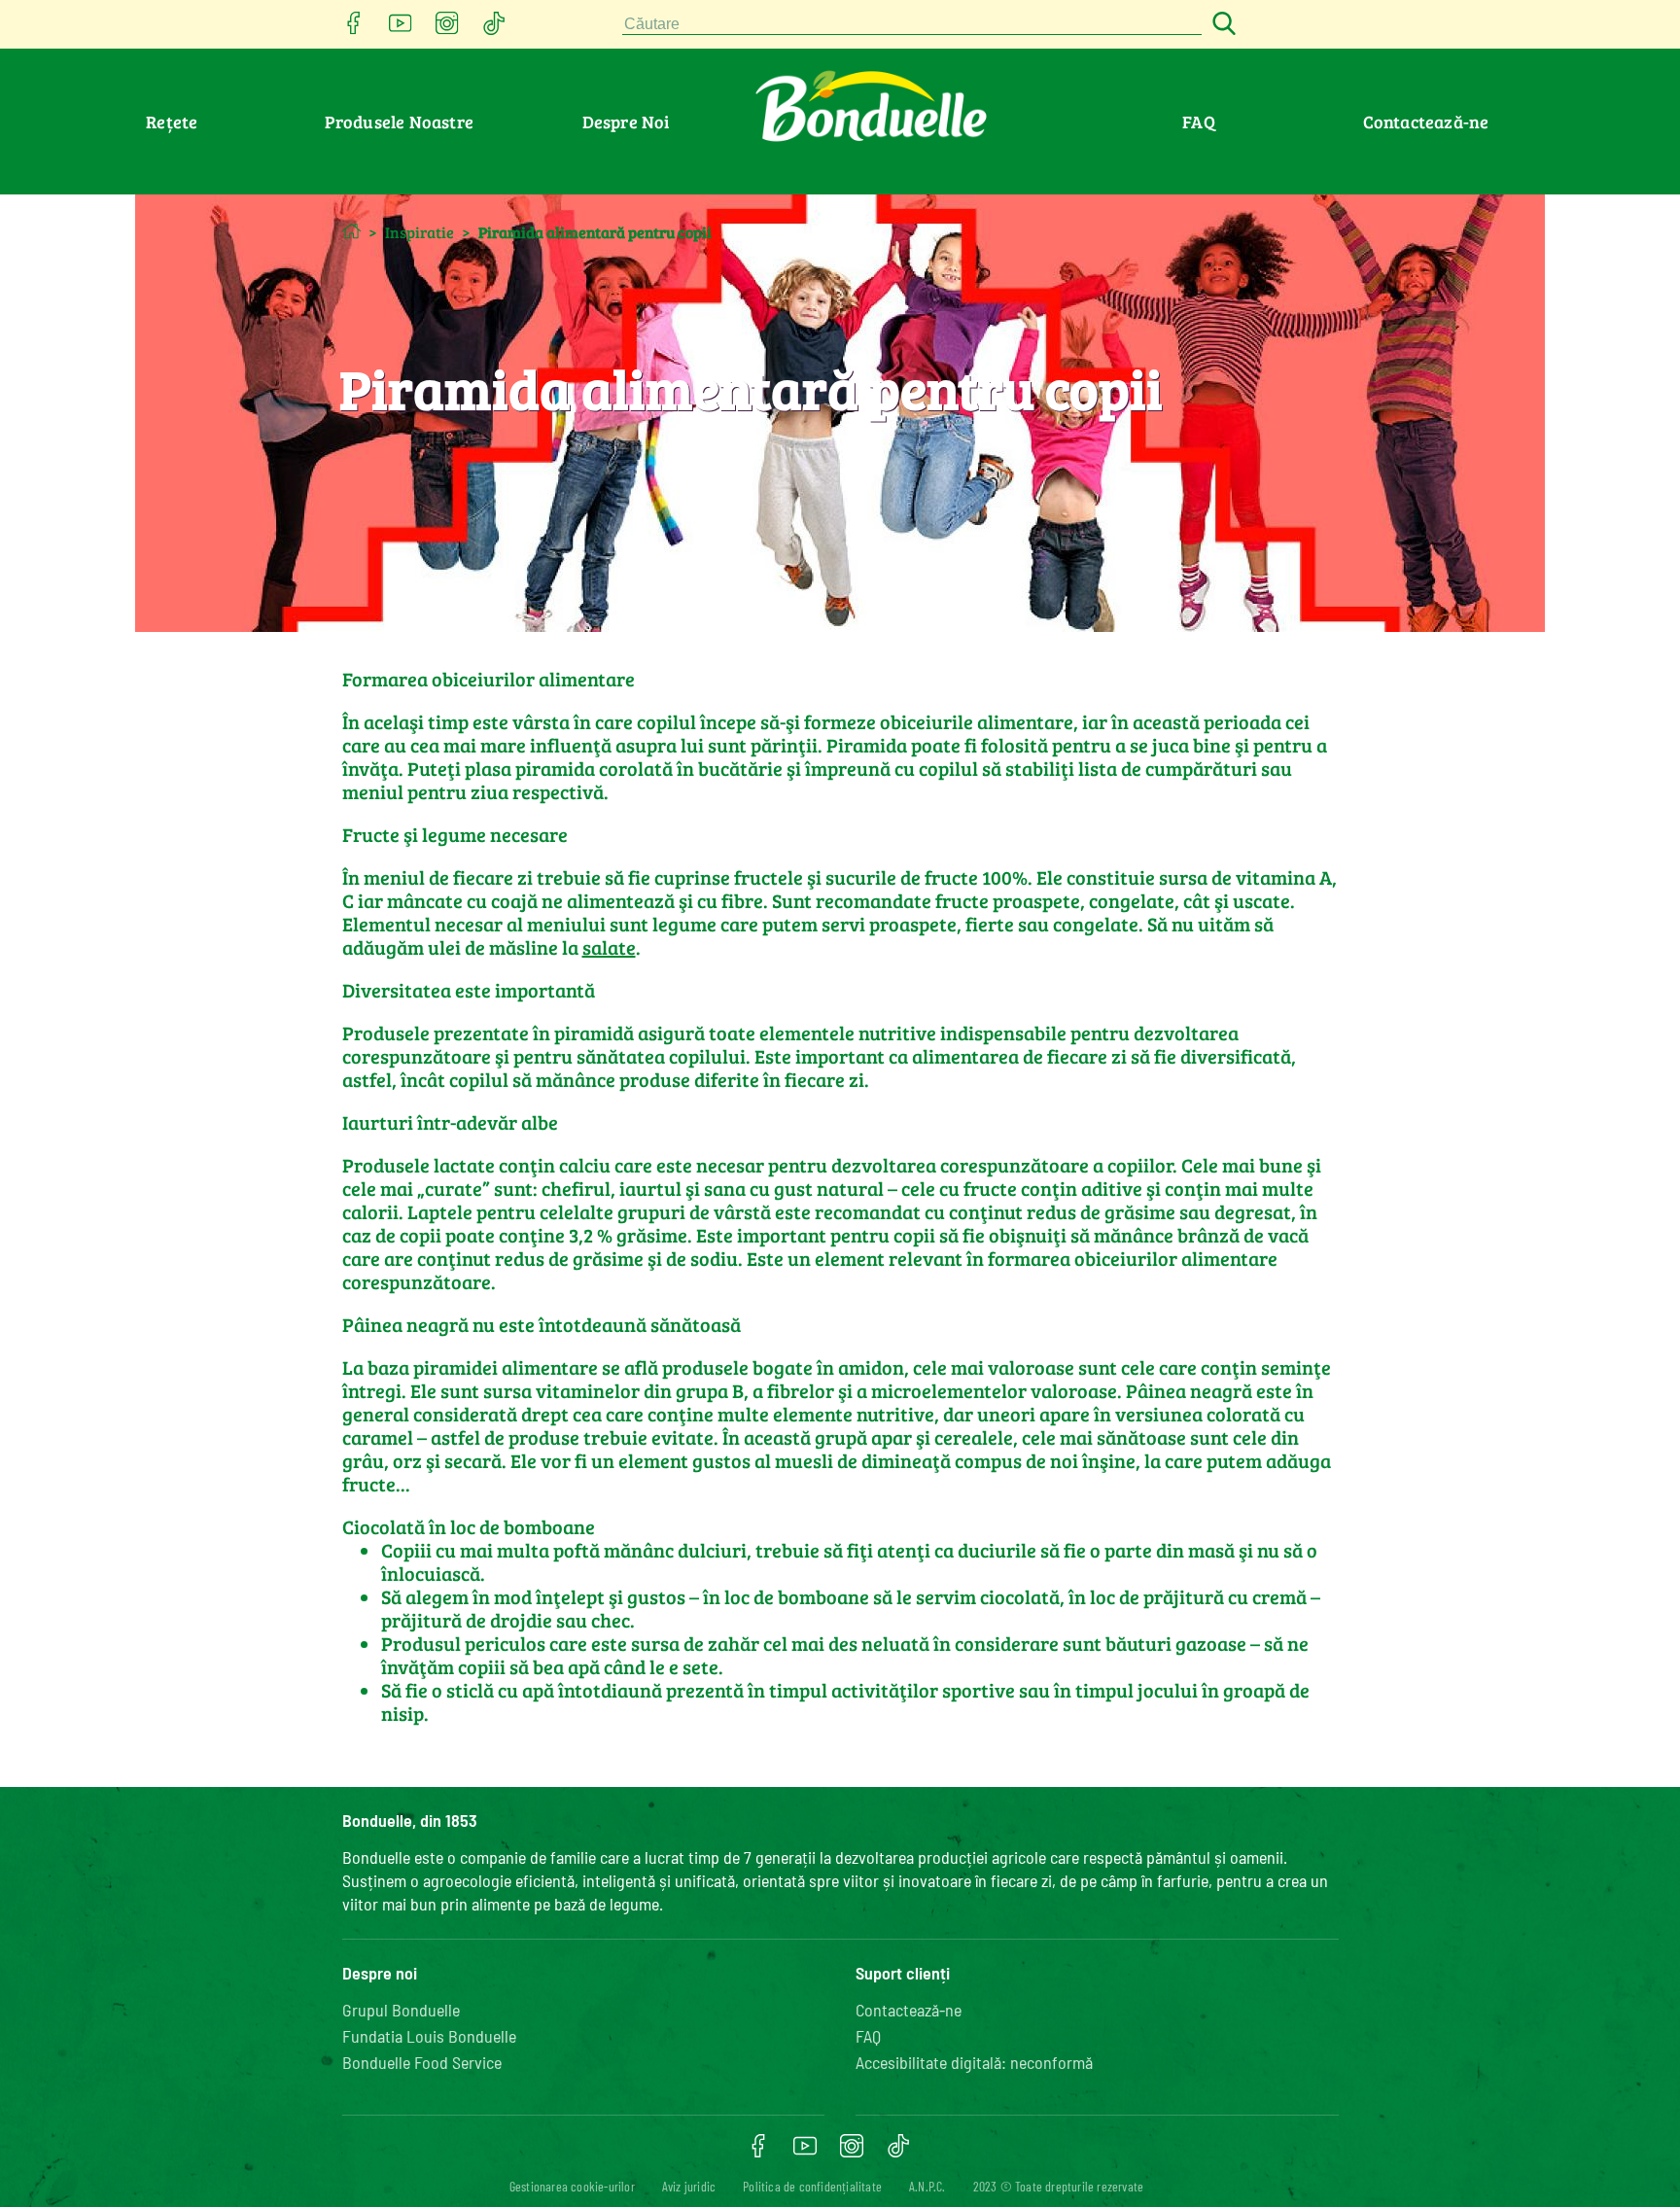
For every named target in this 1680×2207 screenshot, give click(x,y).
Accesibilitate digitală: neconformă (974, 2062)
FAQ (1199, 122)
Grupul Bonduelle (401, 2010)
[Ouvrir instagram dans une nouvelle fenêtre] (447, 29)
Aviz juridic (689, 2186)
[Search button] (1221, 25)
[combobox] (912, 25)
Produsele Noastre (399, 122)
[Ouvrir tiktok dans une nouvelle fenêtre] (494, 29)
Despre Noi (626, 122)
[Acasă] (351, 231)
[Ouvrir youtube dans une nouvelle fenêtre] (401, 29)
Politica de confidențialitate (812, 2186)
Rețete (172, 122)
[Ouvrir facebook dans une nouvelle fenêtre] (354, 29)
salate (609, 947)
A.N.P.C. (927, 2186)
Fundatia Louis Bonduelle (429, 2036)
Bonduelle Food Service (422, 2062)
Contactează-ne (1426, 122)
